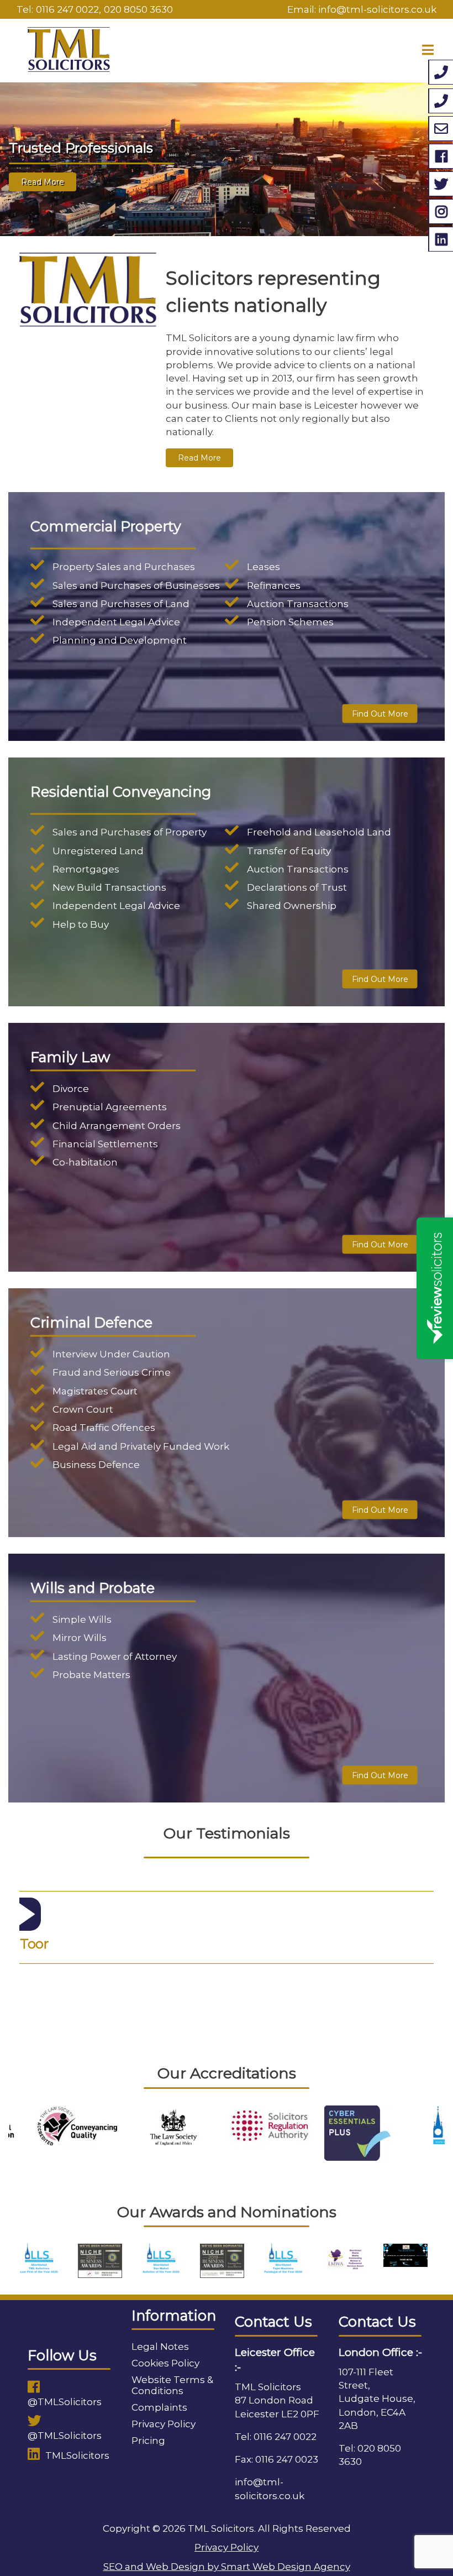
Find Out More (380, 713)
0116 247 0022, (69, 9)
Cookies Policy (165, 2363)
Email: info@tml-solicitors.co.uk (362, 9)
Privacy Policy (164, 2424)
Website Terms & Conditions (172, 2385)
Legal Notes (160, 2347)
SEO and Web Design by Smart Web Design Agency (227, 2567)
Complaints (159, 2407)
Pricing (148, 2441)
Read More (43, 186)
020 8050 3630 (138, 9)
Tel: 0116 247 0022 (276, 2437)
